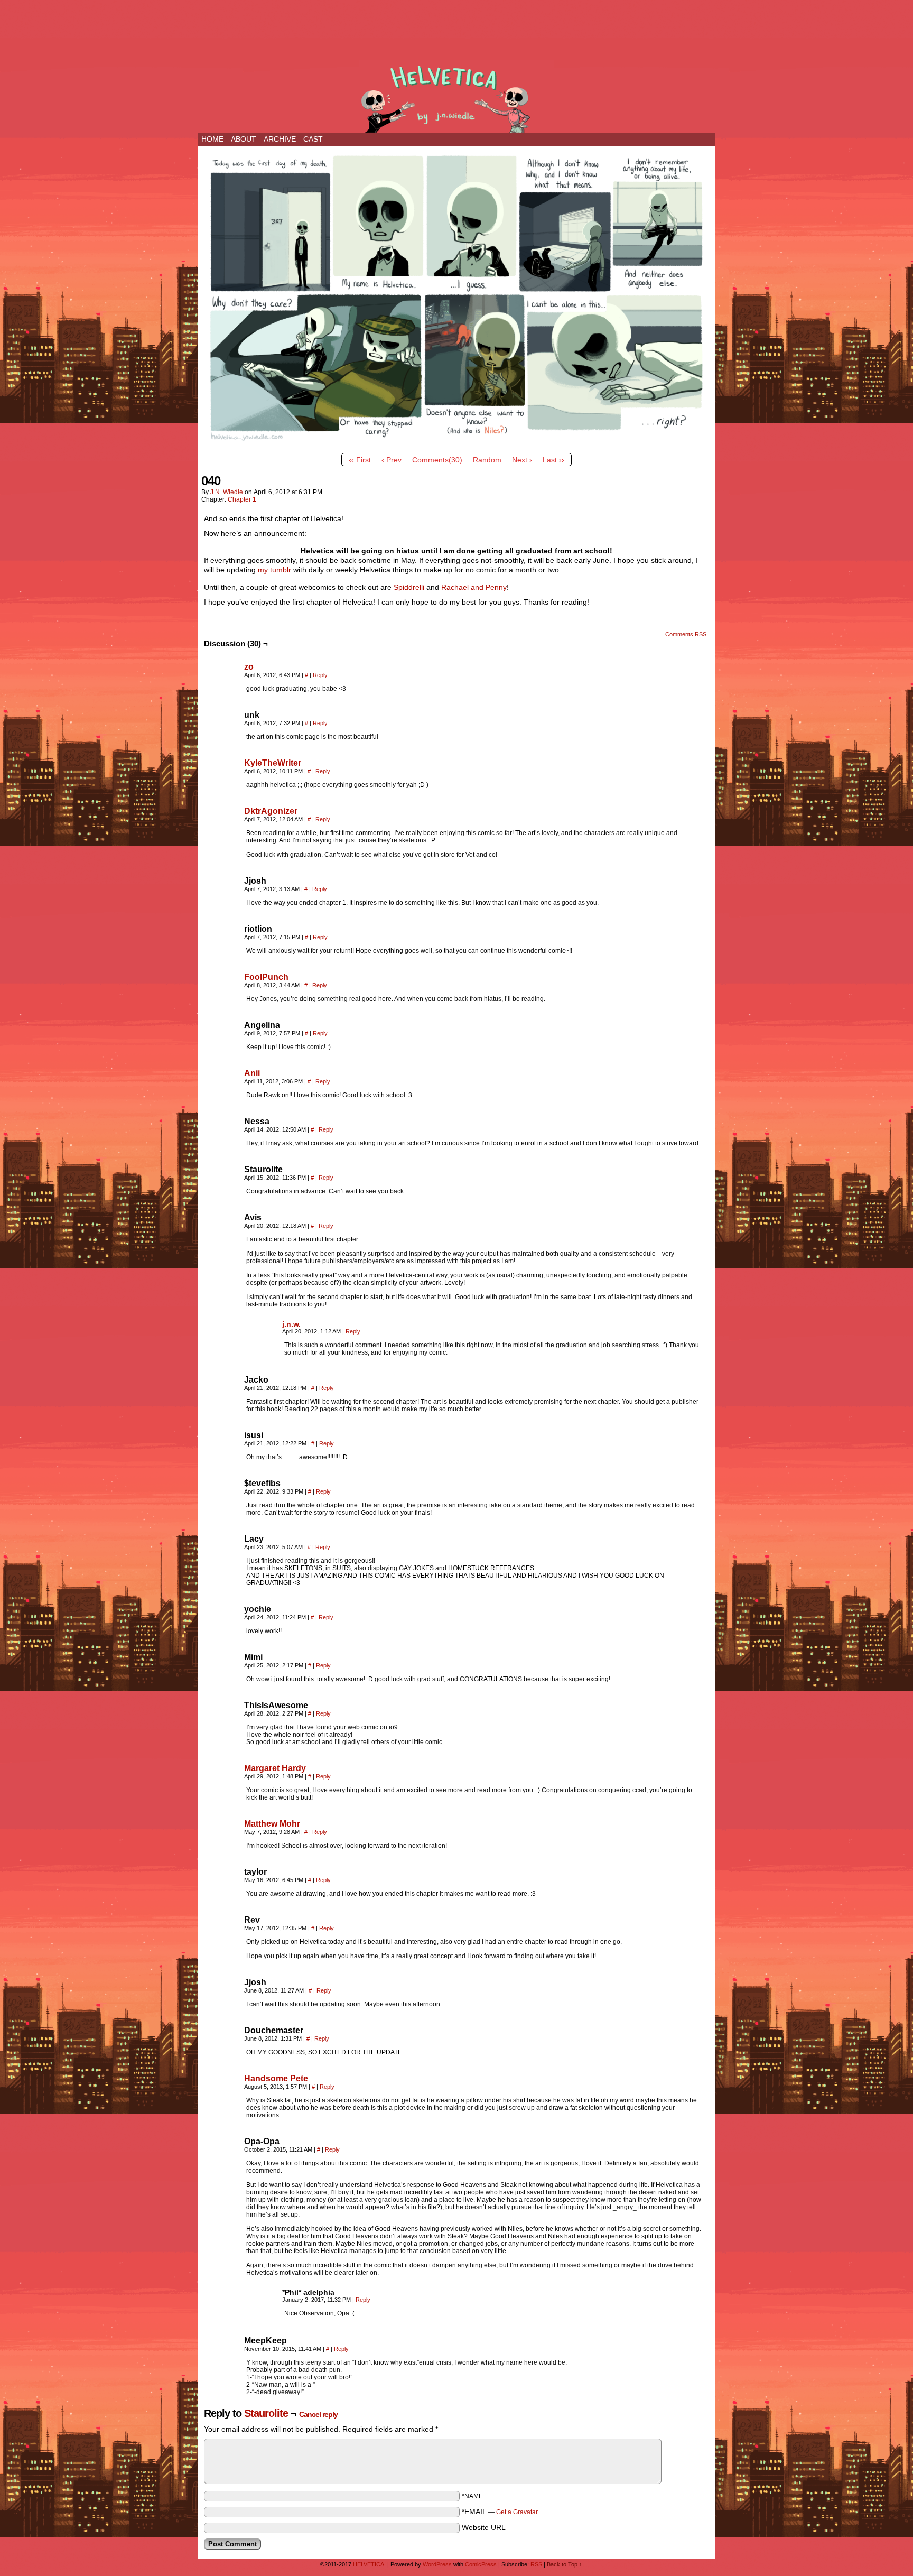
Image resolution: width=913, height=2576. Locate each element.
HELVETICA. (456, 96)
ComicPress (481, 2564)
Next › (522, 460)
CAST (313, 139)
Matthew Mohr (272, 1824)
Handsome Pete (276, 2078)
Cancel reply (318, 2414)
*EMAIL (500, 2512)
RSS (536, 2564)
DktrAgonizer (271, 811)
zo (249, 667)
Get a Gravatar (517, 2512)
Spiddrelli (409, 587)
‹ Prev (392, 460)
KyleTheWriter (273, 763)
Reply (320, 675)
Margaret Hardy (275, 1768)
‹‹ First (360, 460)
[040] (456, 446)
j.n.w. (291, 1324)
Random (487, 460)
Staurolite (266, 2413)
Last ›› (553, 460)
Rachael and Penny (474, 587)
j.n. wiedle (227, 492)
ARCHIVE (280, 139)
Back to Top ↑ (565, 2564)
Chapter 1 (242, 499)
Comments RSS (686, 634)
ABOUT (244, 139)
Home (212, 139)
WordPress (437, 2564)
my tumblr (274, 570)
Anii (252, 1073)
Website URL (484, 2527)
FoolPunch (266, 977)
